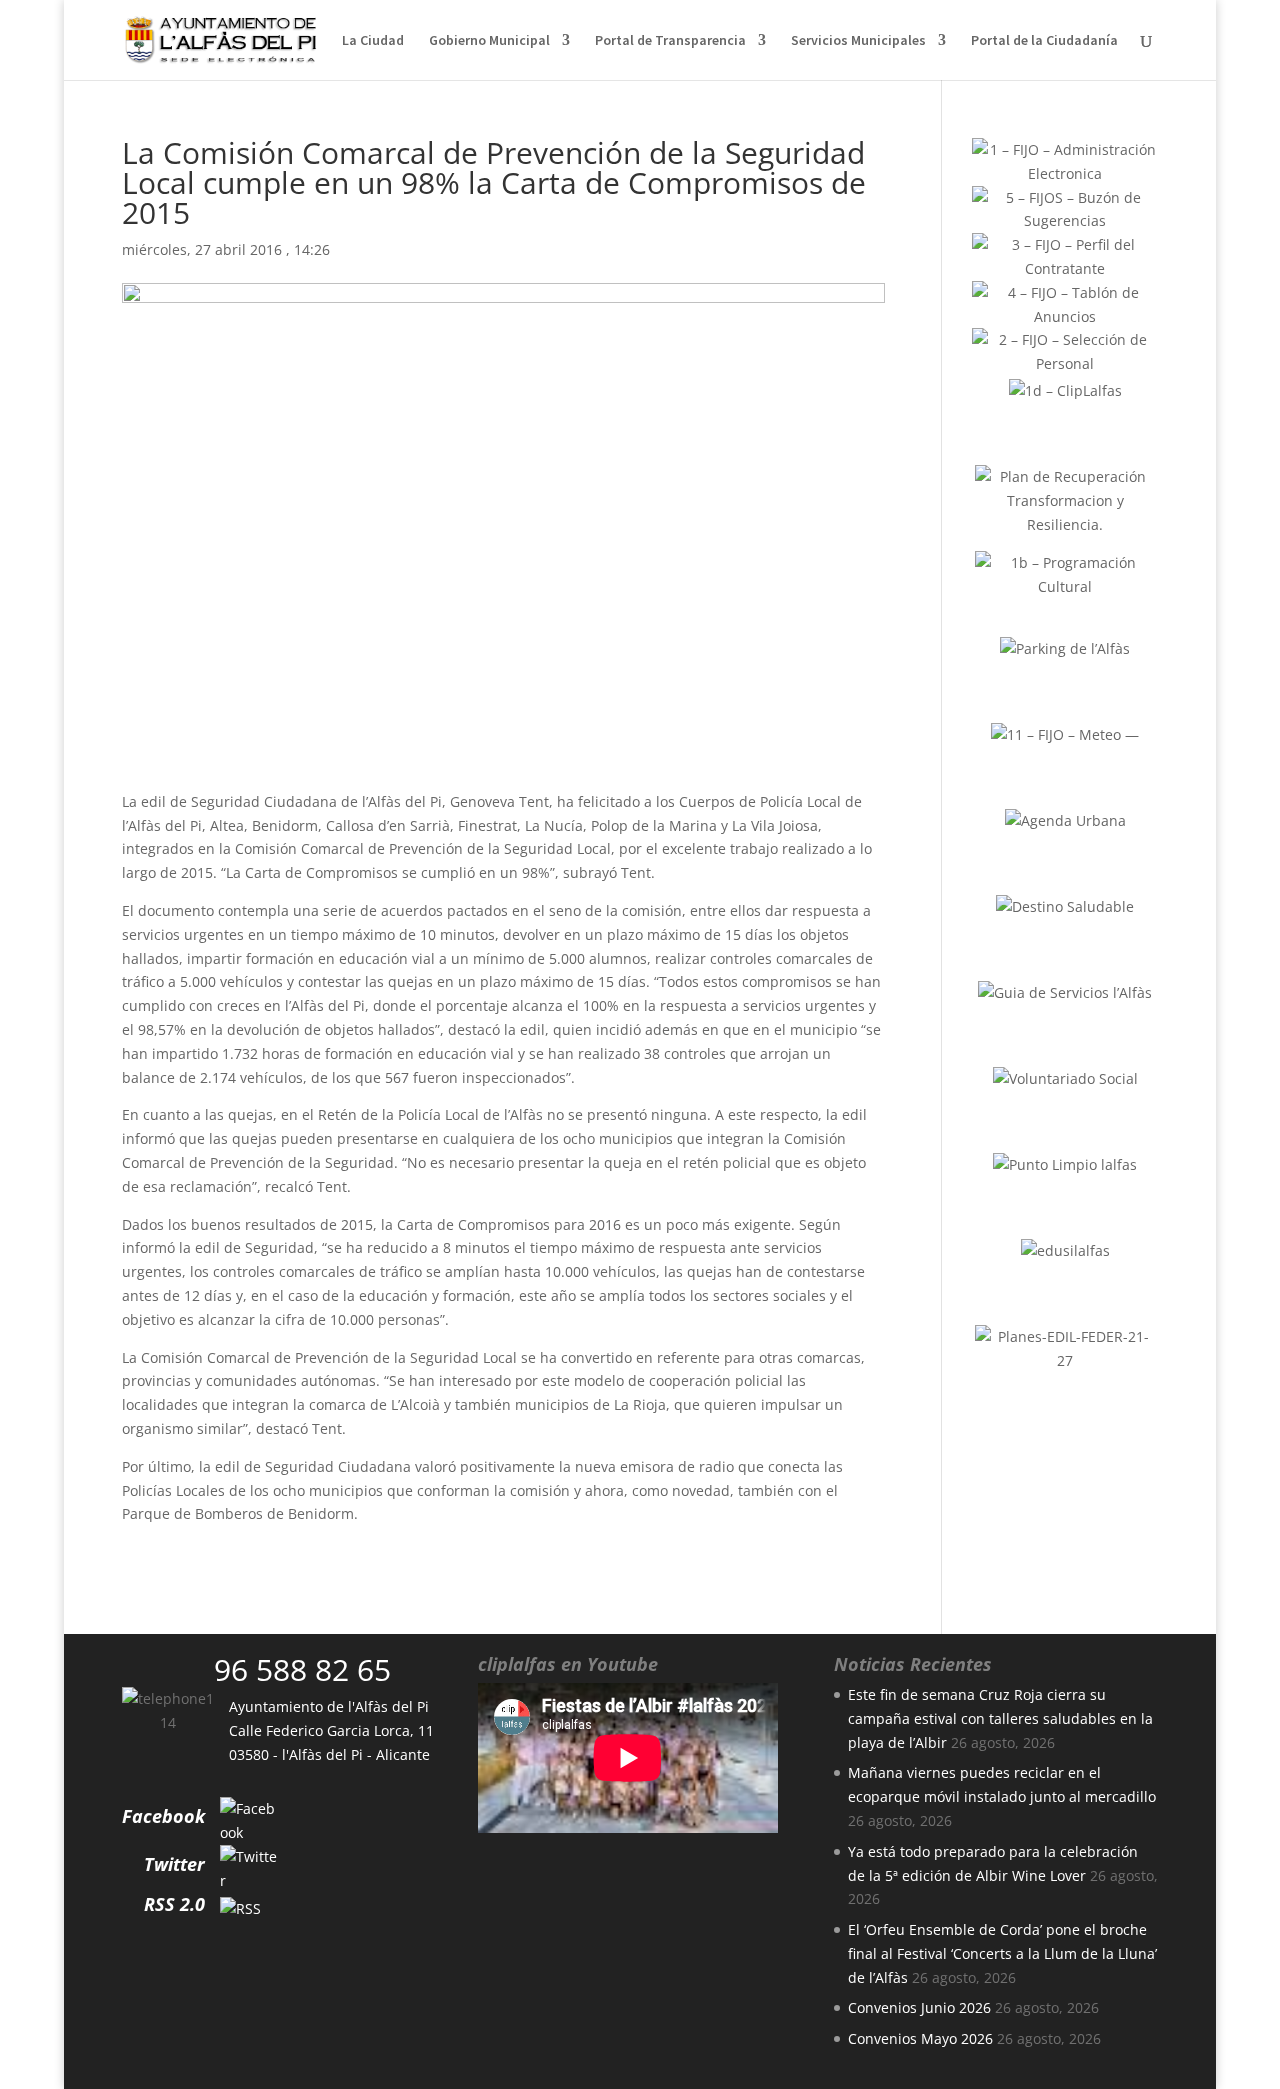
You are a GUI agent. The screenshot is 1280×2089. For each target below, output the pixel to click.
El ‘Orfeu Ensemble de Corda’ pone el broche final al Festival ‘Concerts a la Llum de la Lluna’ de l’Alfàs (1002, 1953)
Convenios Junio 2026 (919, 2007)
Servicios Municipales (858, 41)
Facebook (163, 1816)
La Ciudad (373, 41)
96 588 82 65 (302, 1669)
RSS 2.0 (174, 1904)
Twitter (174, 1864)
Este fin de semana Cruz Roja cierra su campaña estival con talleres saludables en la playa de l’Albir (1000, 1718)
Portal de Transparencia (670, 41)
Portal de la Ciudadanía (1044, 41)
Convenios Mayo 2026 (920, 2038)
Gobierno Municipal (489, 41)
